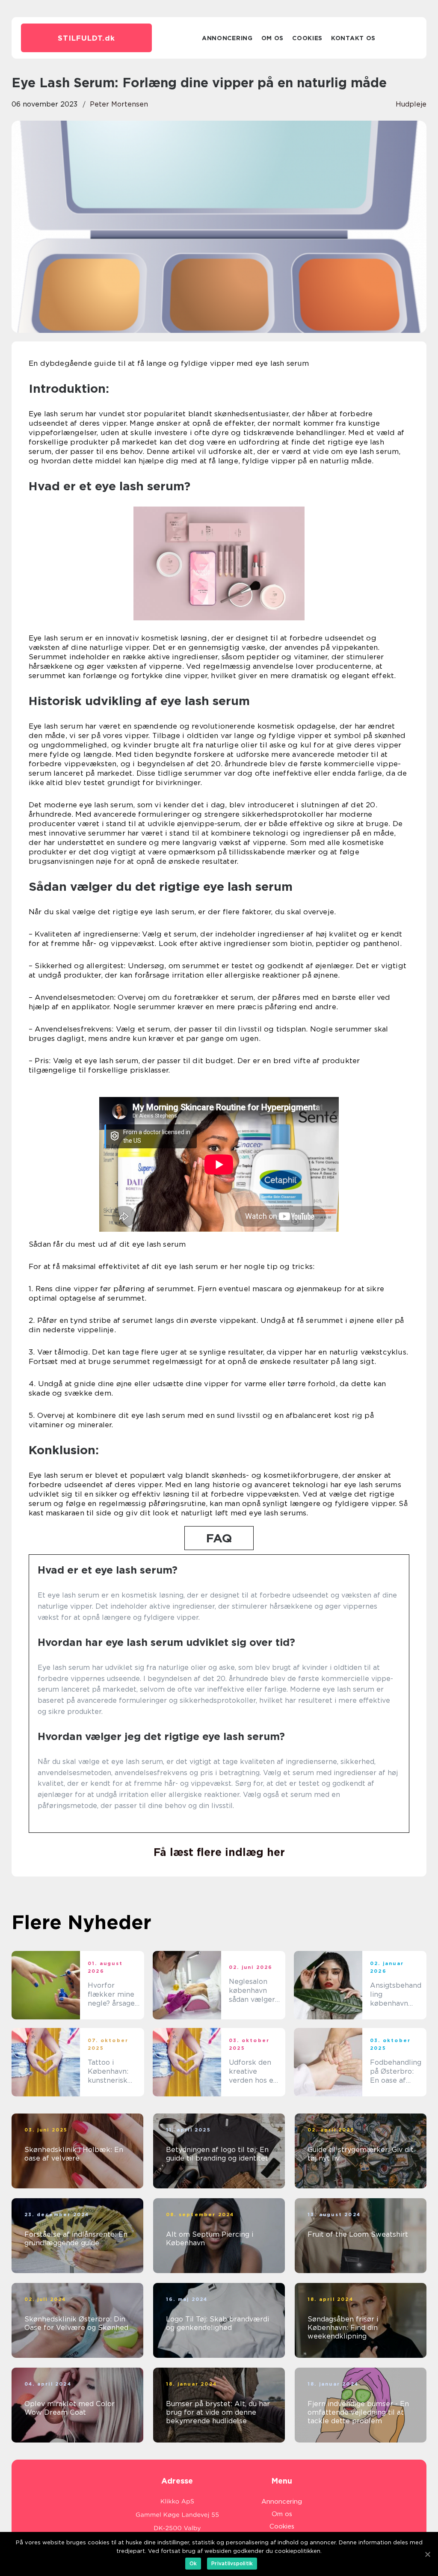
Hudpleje (411, 104)
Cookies (307, 38)
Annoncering (227, 38)
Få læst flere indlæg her (219, 1852)
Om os (273, 38)
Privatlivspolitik (232, 2563)
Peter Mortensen (119, 104)
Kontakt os (353, 38)
